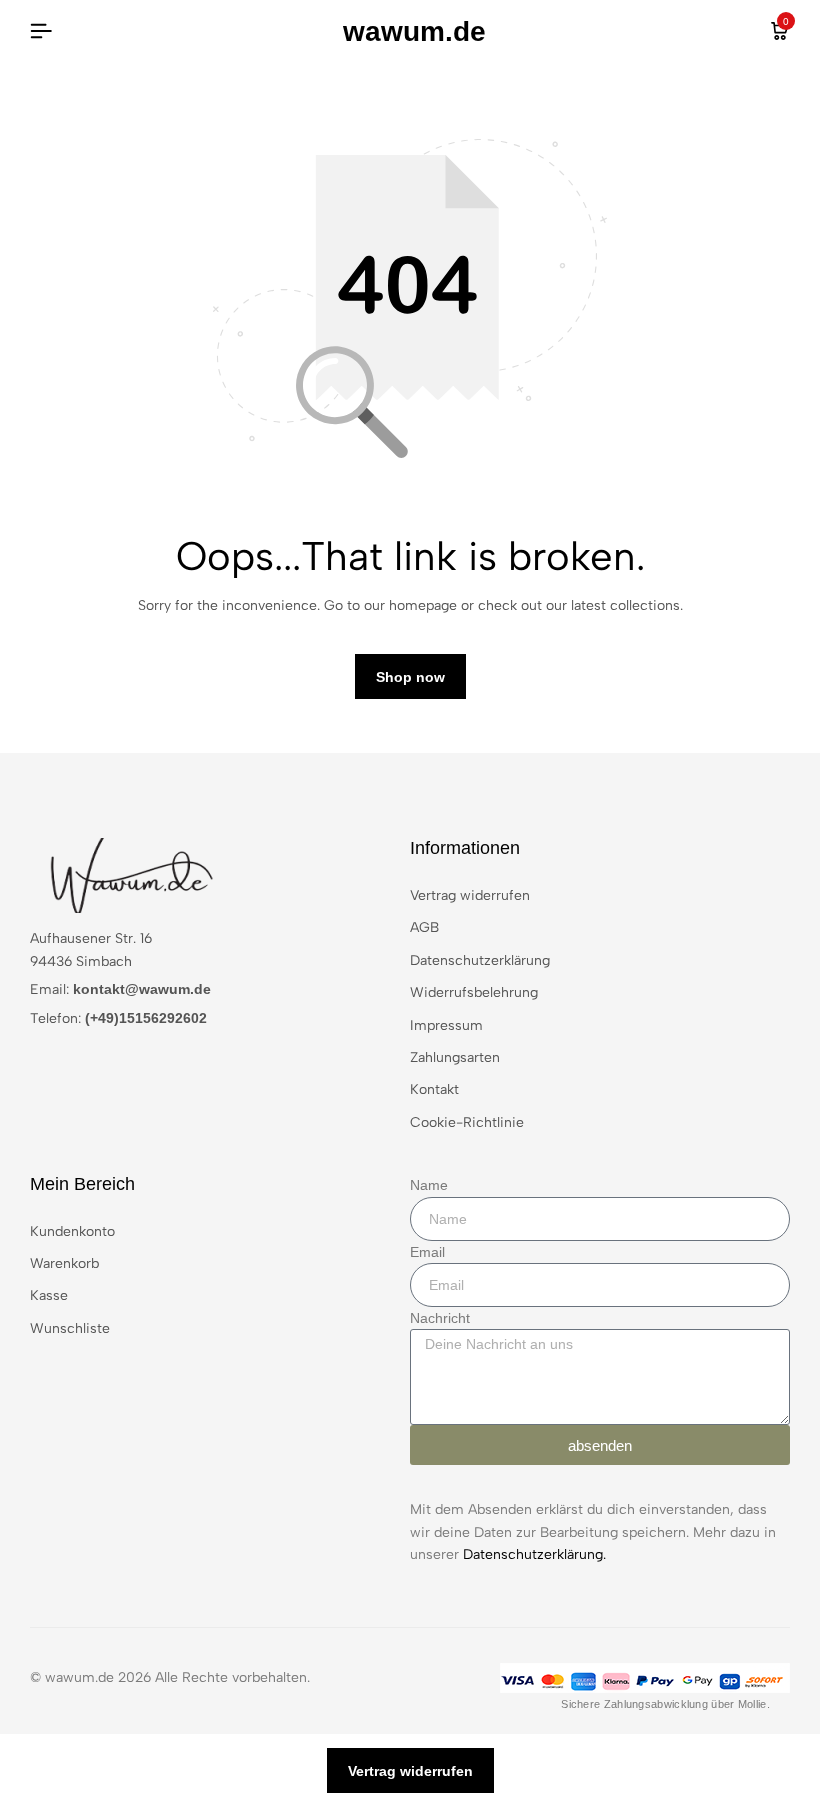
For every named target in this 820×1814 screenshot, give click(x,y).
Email (427, 1252)
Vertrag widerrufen (470, 895)
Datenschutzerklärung (480, 960)
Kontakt (434, 1089)
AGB (424, 927)
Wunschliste (70, 1328)
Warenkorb (64, 1263)
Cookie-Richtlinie (467, 1122)
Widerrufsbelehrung (474, 992)
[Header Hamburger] (41, 31)
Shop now (410, 677)
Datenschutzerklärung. (534, 1554)
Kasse (49, 1295)
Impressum (446, 1025)
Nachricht (440, 1318)
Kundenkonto (72, 1231)
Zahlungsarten (455, 1057)
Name (429, 1185)
